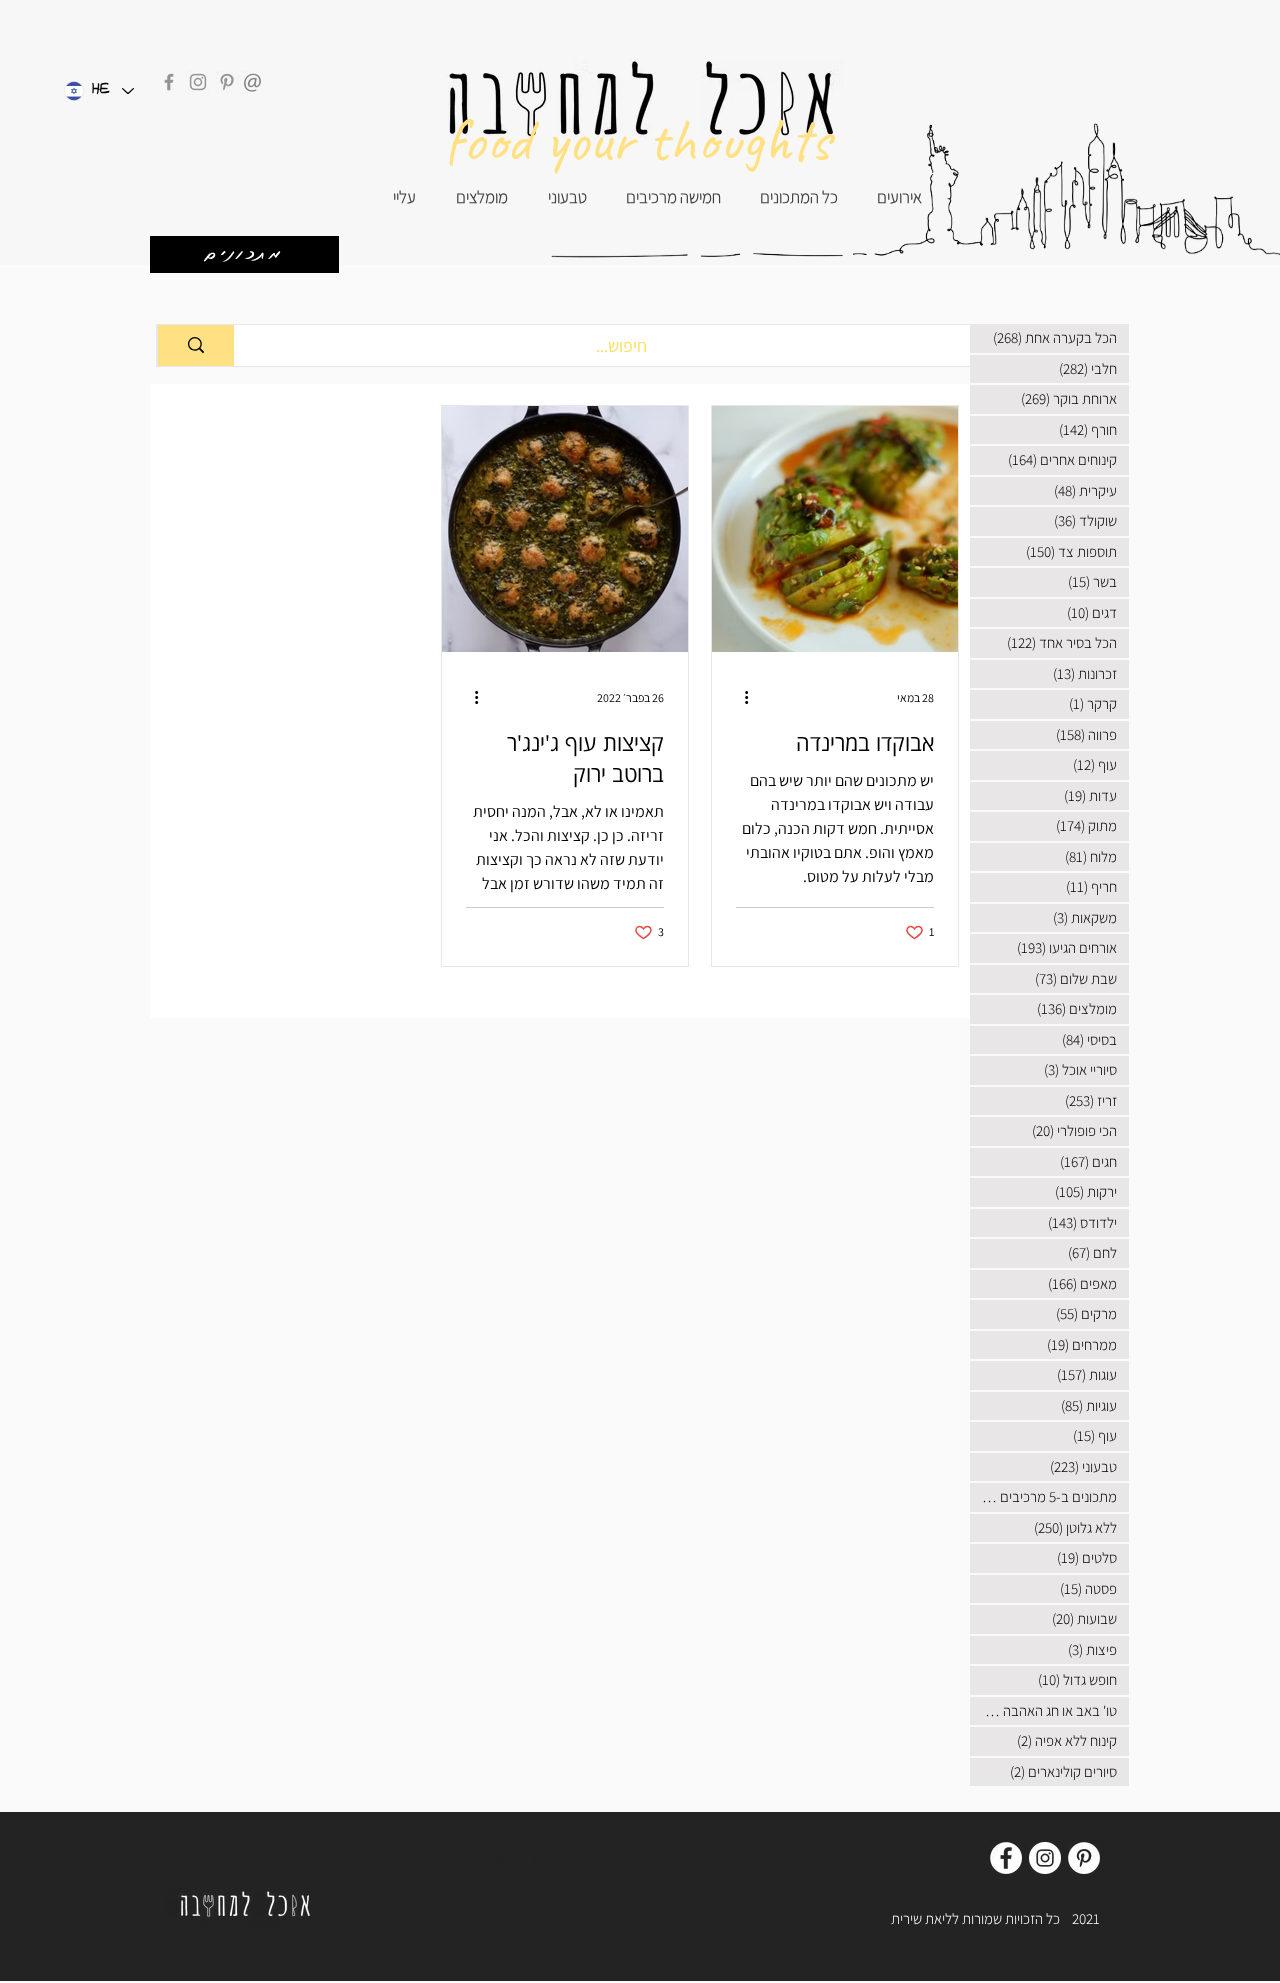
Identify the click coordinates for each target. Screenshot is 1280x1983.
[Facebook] (169, 82)
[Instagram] (198, 82)
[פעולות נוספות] (739, 697)
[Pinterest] (227, 82)
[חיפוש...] (195, 345)
